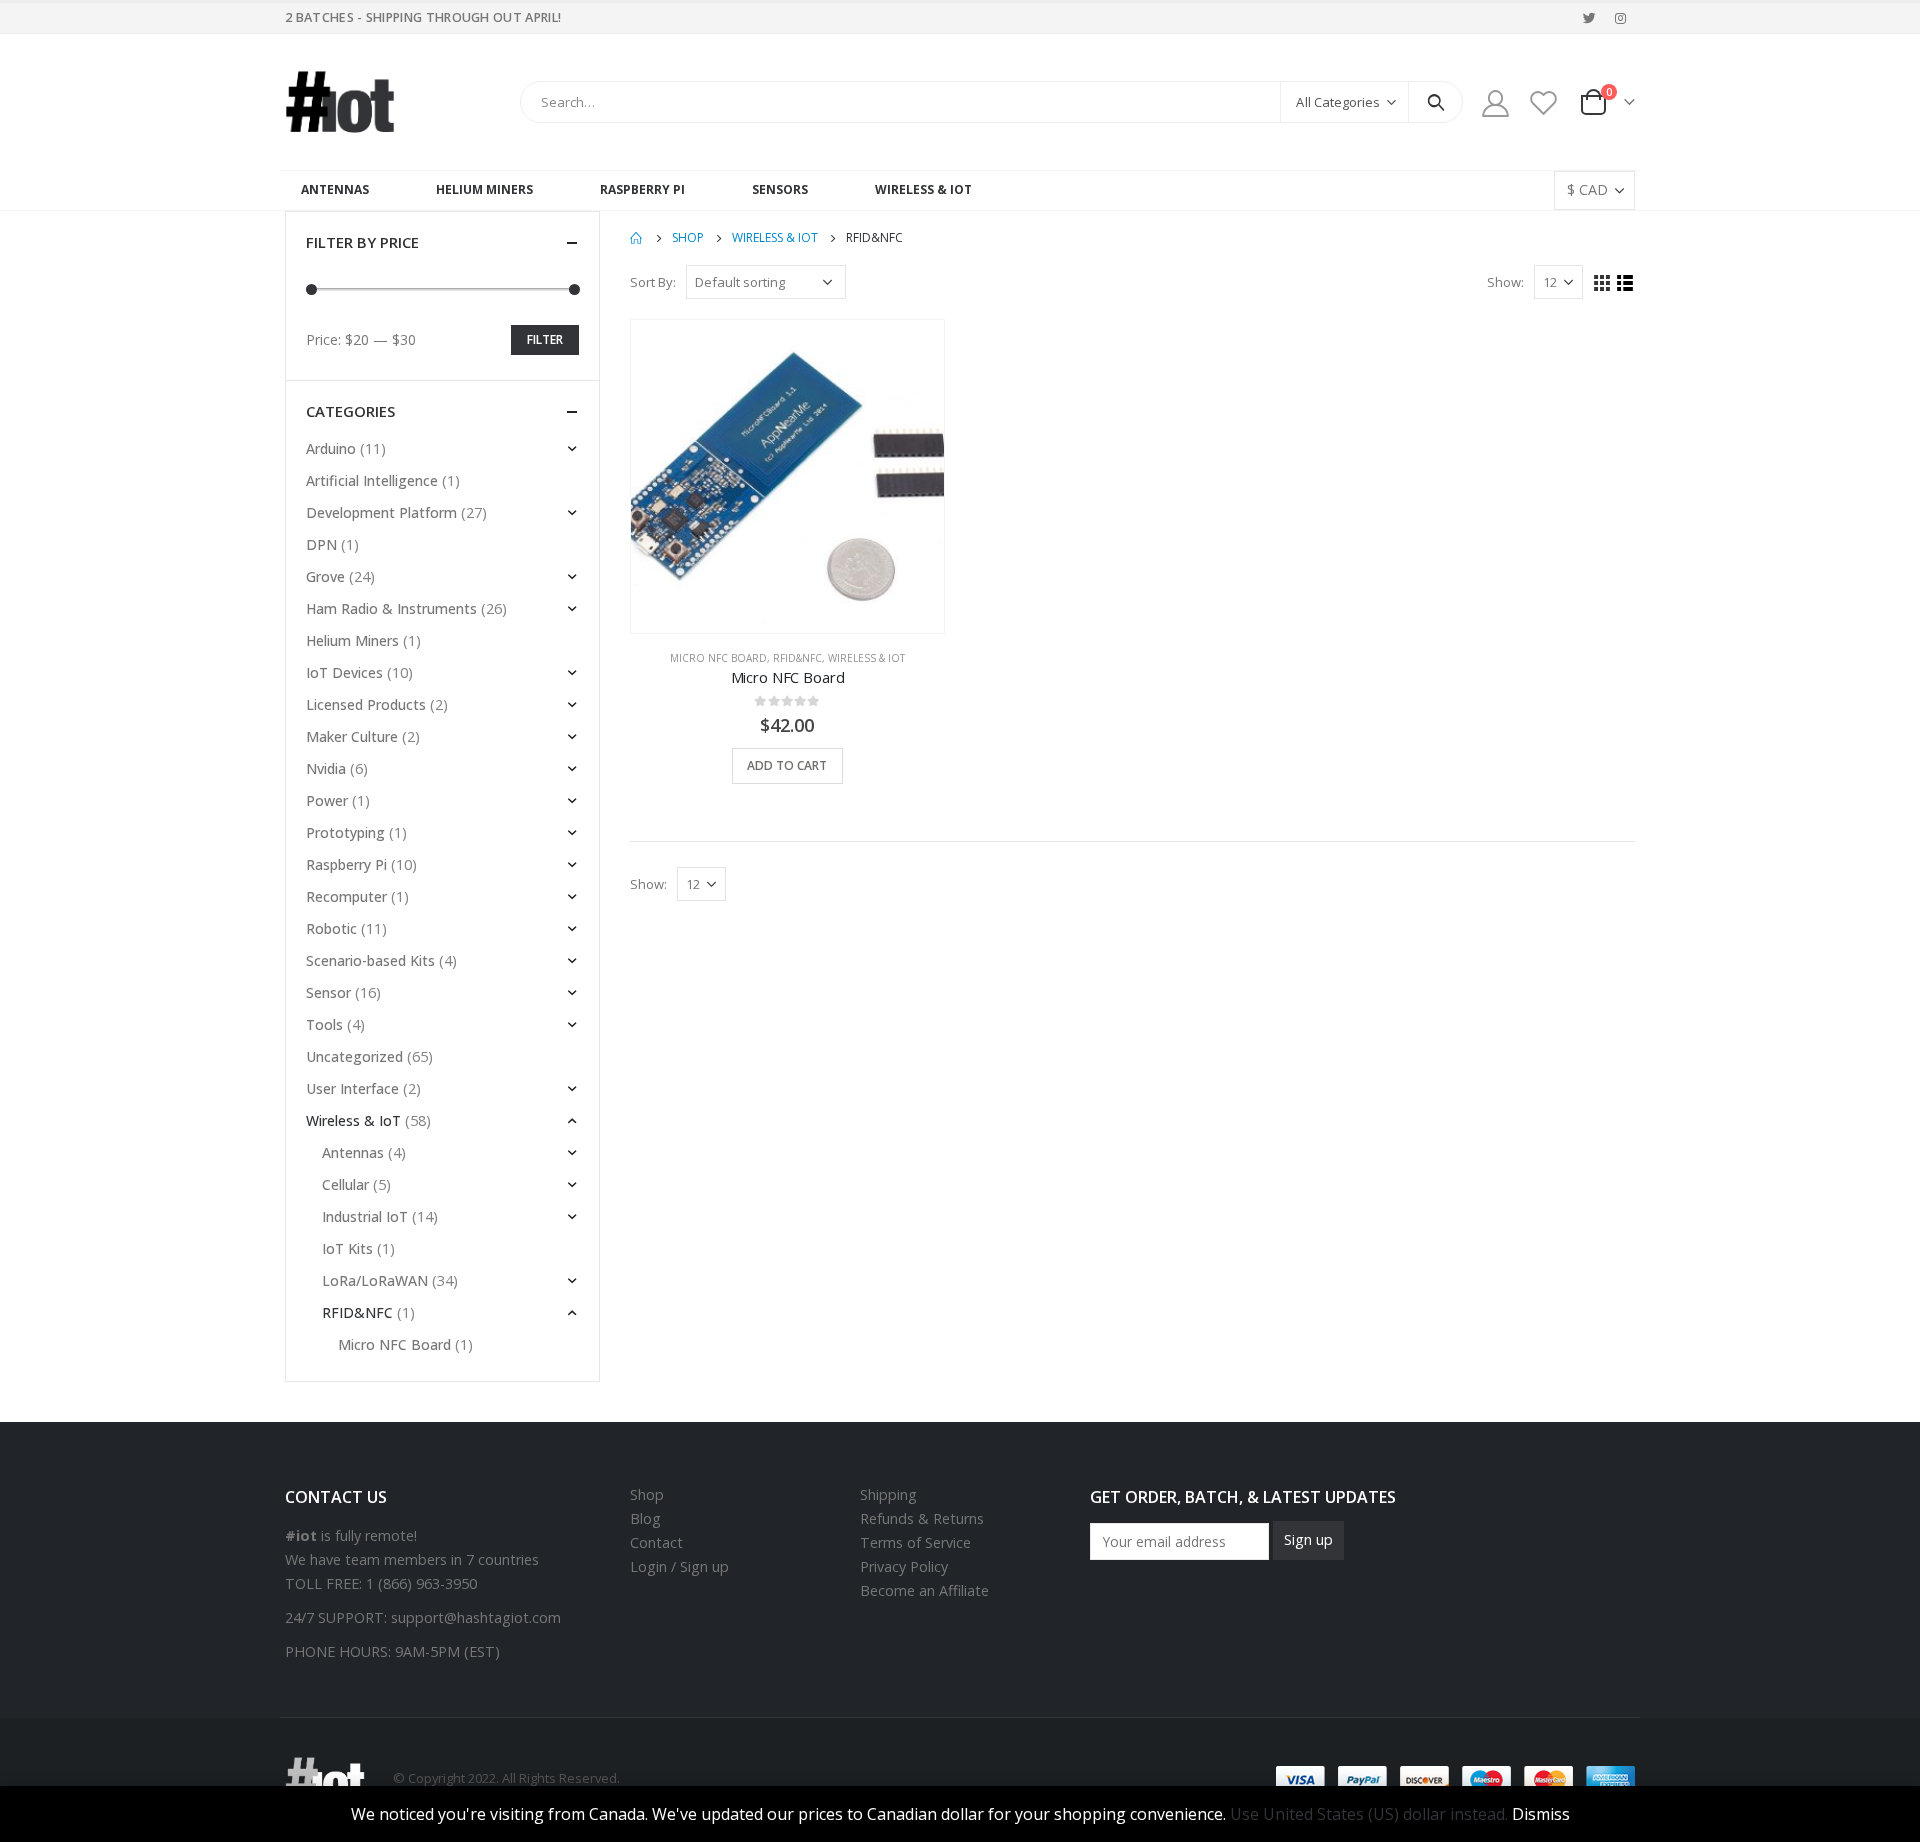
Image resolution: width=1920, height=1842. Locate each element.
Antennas (335, 189)
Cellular (345, 1184)
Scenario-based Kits (370, 960)
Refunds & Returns (922, 1518)
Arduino (331, 448)
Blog (645, 1518)
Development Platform (381, 512)
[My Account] (1495, 102)
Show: (1505, 282)
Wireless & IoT (923, 189)
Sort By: (653, 282)
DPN (321, 544)
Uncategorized (354, 1056)
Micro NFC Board (718, 658)
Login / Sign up (679, 1566)
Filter (545, 339)
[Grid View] (1602, 283)
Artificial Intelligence (372, 480)
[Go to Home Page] (637, 238)
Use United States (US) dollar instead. (1369, 1814)
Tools (324, 1024)
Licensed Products (366, 704)
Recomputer (346, 896)
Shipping (888, 1494)
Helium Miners (484, 189)
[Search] (1435, 102)
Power (327, 800)
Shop (647, 1494)
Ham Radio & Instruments (391, 608)
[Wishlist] (1544, 102)
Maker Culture (352, 736)
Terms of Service (915, 1542)
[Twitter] (1590, 18)
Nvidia (326, 768)
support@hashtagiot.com (476, 1617)
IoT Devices (344, 672)
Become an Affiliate (924, 1590)
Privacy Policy (904, 1566)
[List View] (1625, 283)
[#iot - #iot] (340, 102)
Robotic (331, 928)
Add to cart (787, 765)
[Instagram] (1621, 18)
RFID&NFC (797, 658)
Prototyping (345, 832)
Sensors (780, 189)
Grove (325, 576)
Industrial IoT (365, 1216)
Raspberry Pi (642, 189)
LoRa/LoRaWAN (375, 1280)
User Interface (352, 1088)
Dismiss (1541, 1814)
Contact (656, 1542)
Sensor (328, 992)
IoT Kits (347, 1248)
